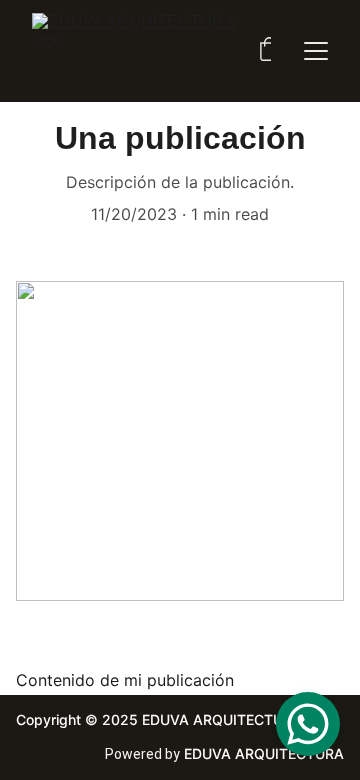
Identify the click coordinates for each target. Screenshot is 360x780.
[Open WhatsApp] (308, 724)
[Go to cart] (269, 51)
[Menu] (316, 51)
